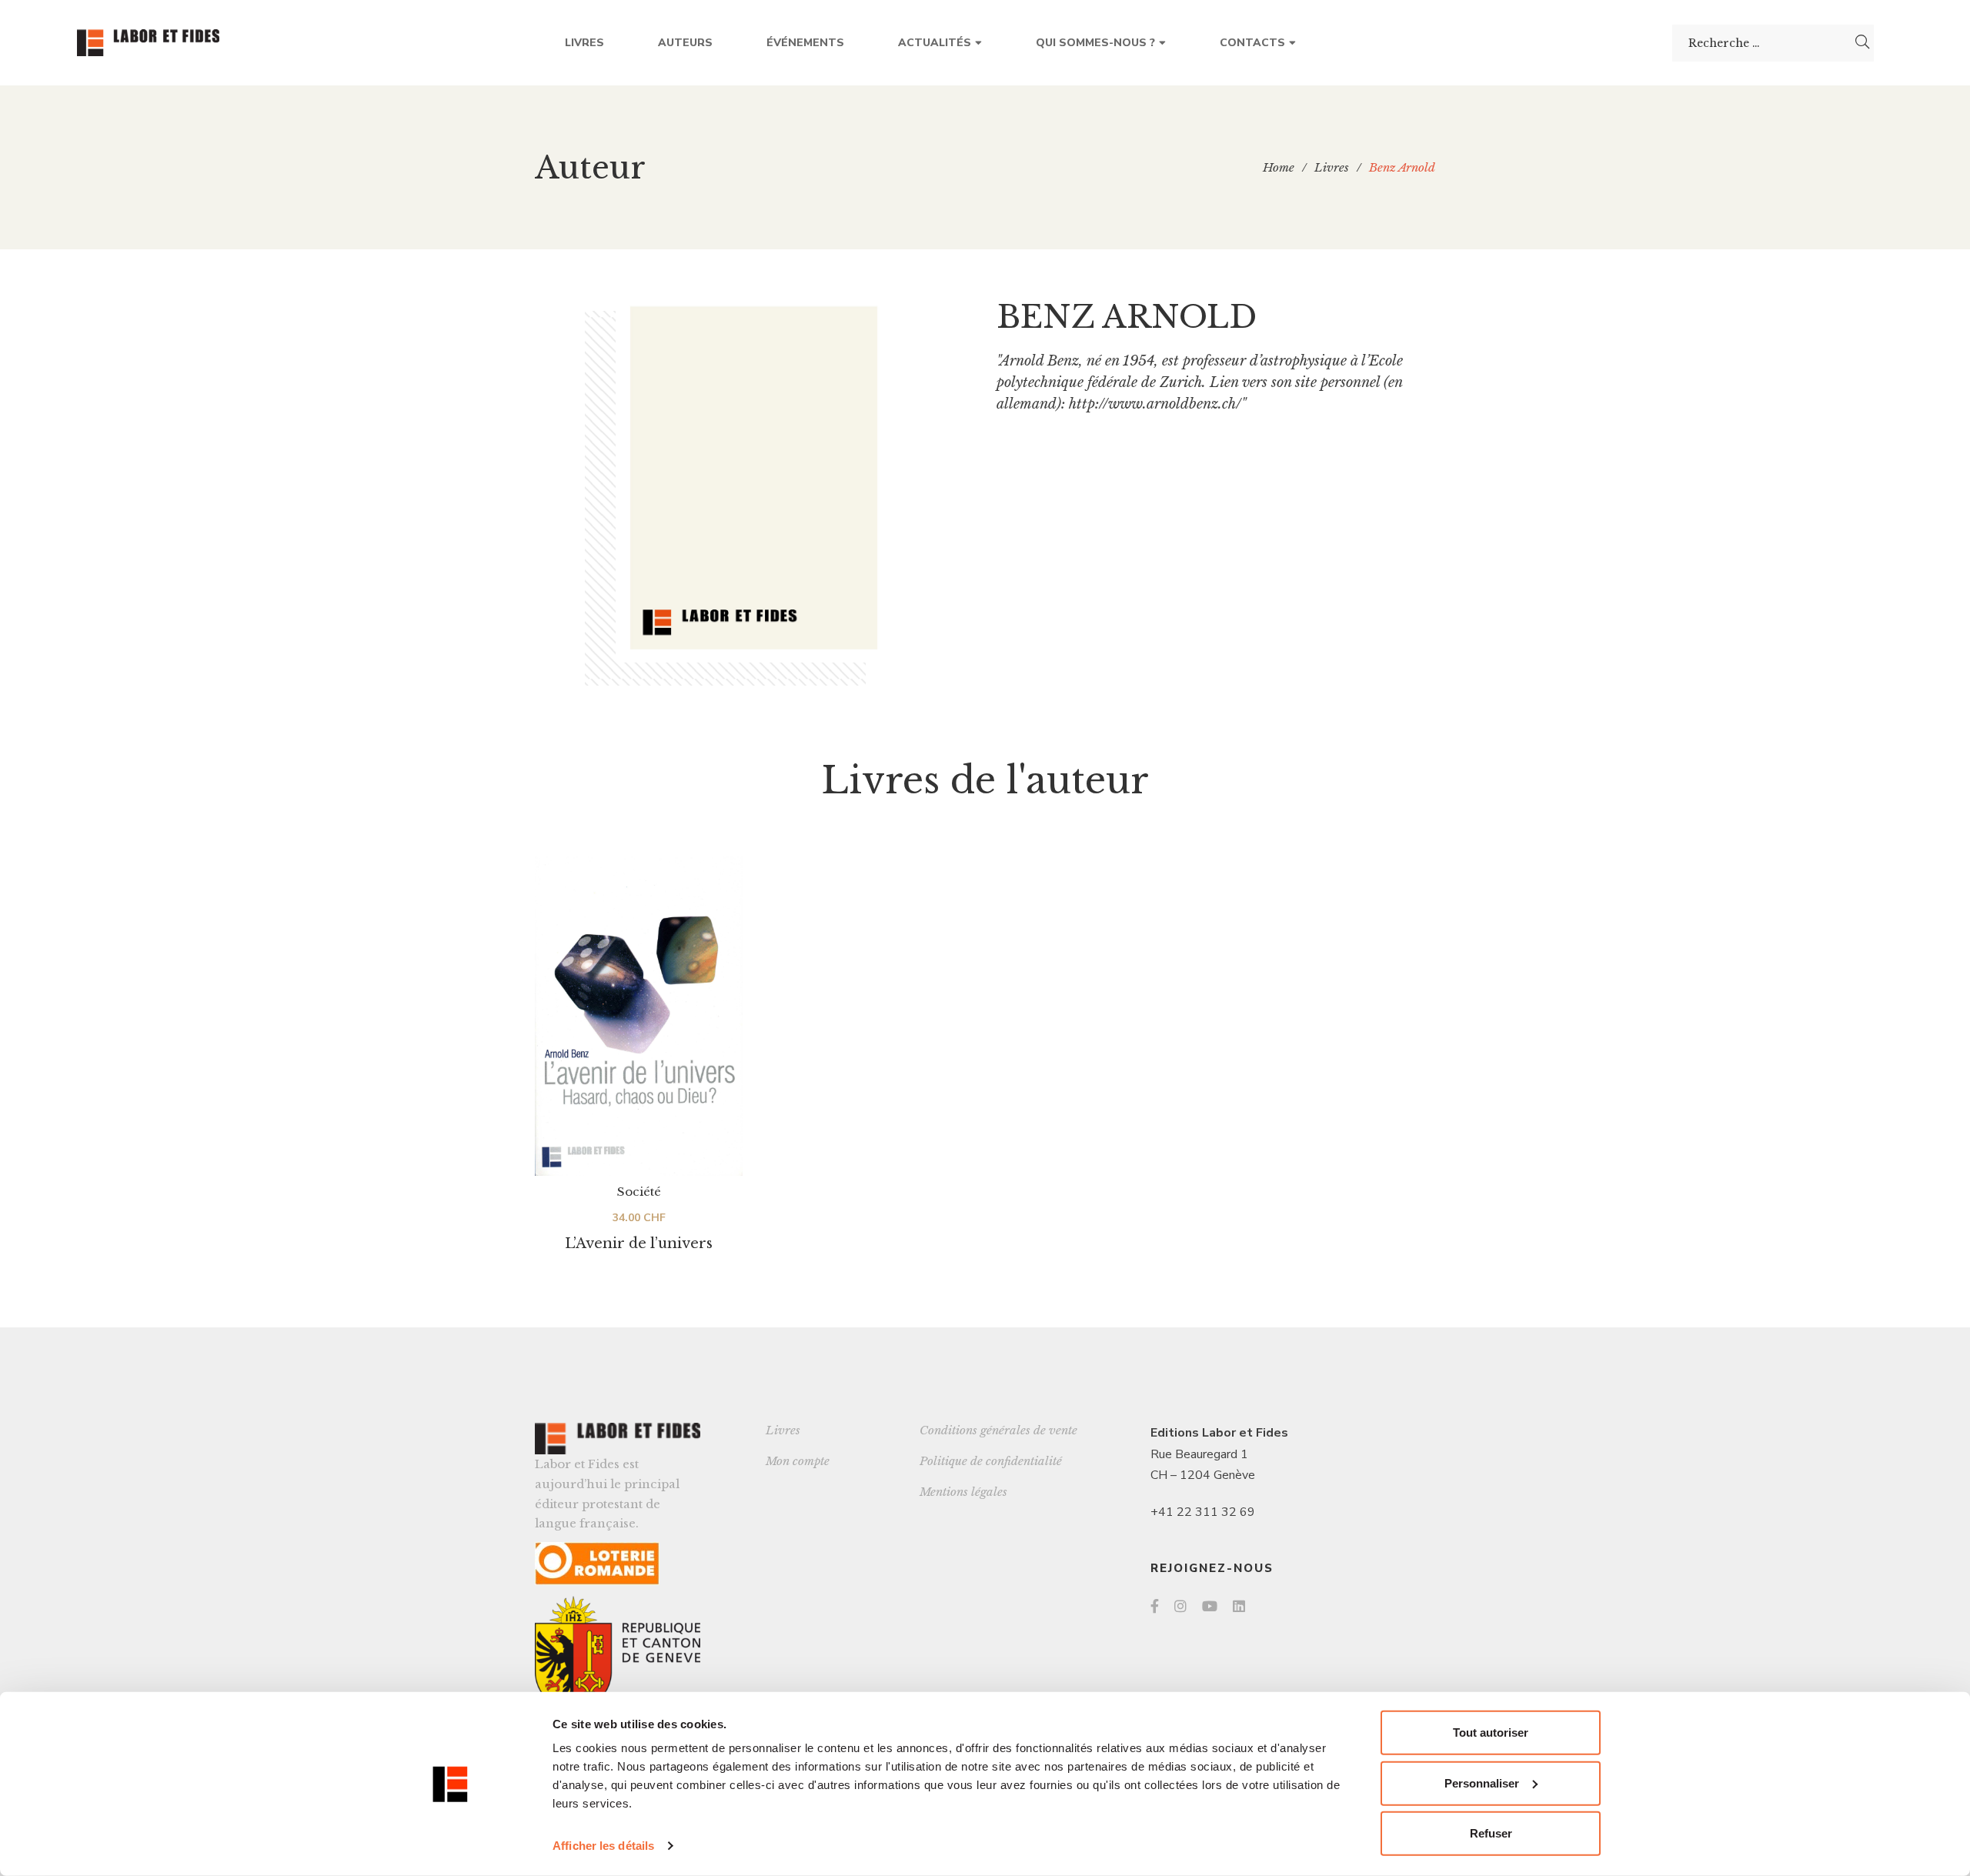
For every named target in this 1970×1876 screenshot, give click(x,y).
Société (639, 1192)
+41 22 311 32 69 (1203, 1512)
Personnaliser (1482, 1783)
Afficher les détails (603, 1846)
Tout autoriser (1491, 1732)
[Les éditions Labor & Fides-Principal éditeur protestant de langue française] (148, 43)
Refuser (1491, 1833)
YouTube (1210, 1606)
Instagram (1180, 1606)
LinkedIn (1239, 1606)
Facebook (1155, 1606)
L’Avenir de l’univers (639, 1243)
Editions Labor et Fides (1219, 1433)
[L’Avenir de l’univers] (639, 1016)
